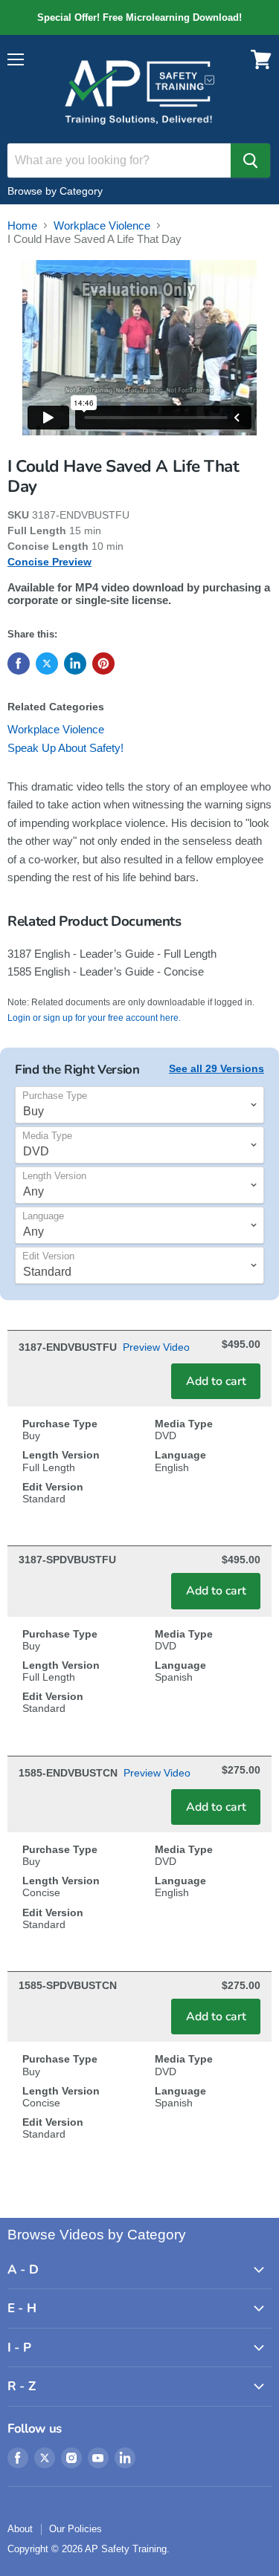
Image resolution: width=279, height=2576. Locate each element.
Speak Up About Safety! (65, 748)
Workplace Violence (102, 226)
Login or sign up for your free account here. (94, 1018)
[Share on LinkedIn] (75, 664)
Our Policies (76, 2529)
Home (22, 226)
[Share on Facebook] (19, 664)
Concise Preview (49, 562)
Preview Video (156, 1347)
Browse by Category (55, 191)
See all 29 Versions (217, 1068)
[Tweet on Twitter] (47, 664)
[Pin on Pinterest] (103, 664)
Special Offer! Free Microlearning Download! (139, 17)
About (20, 2529)
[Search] (250, 160)
